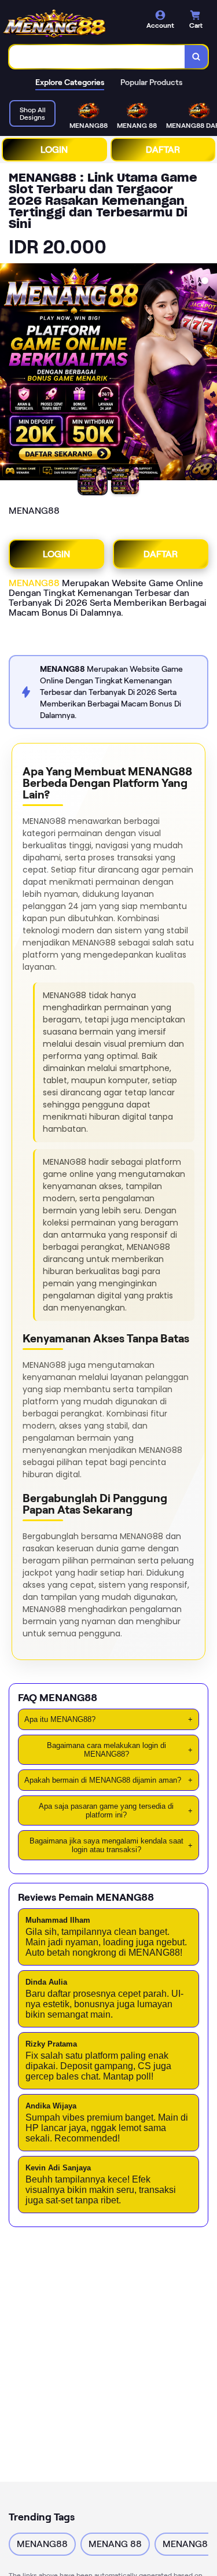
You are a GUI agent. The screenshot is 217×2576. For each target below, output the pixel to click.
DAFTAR (163, 150)
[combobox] (97, 57)
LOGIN (54, 150)
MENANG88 (34, 583)
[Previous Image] (9, 374)
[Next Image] (208, 374)
